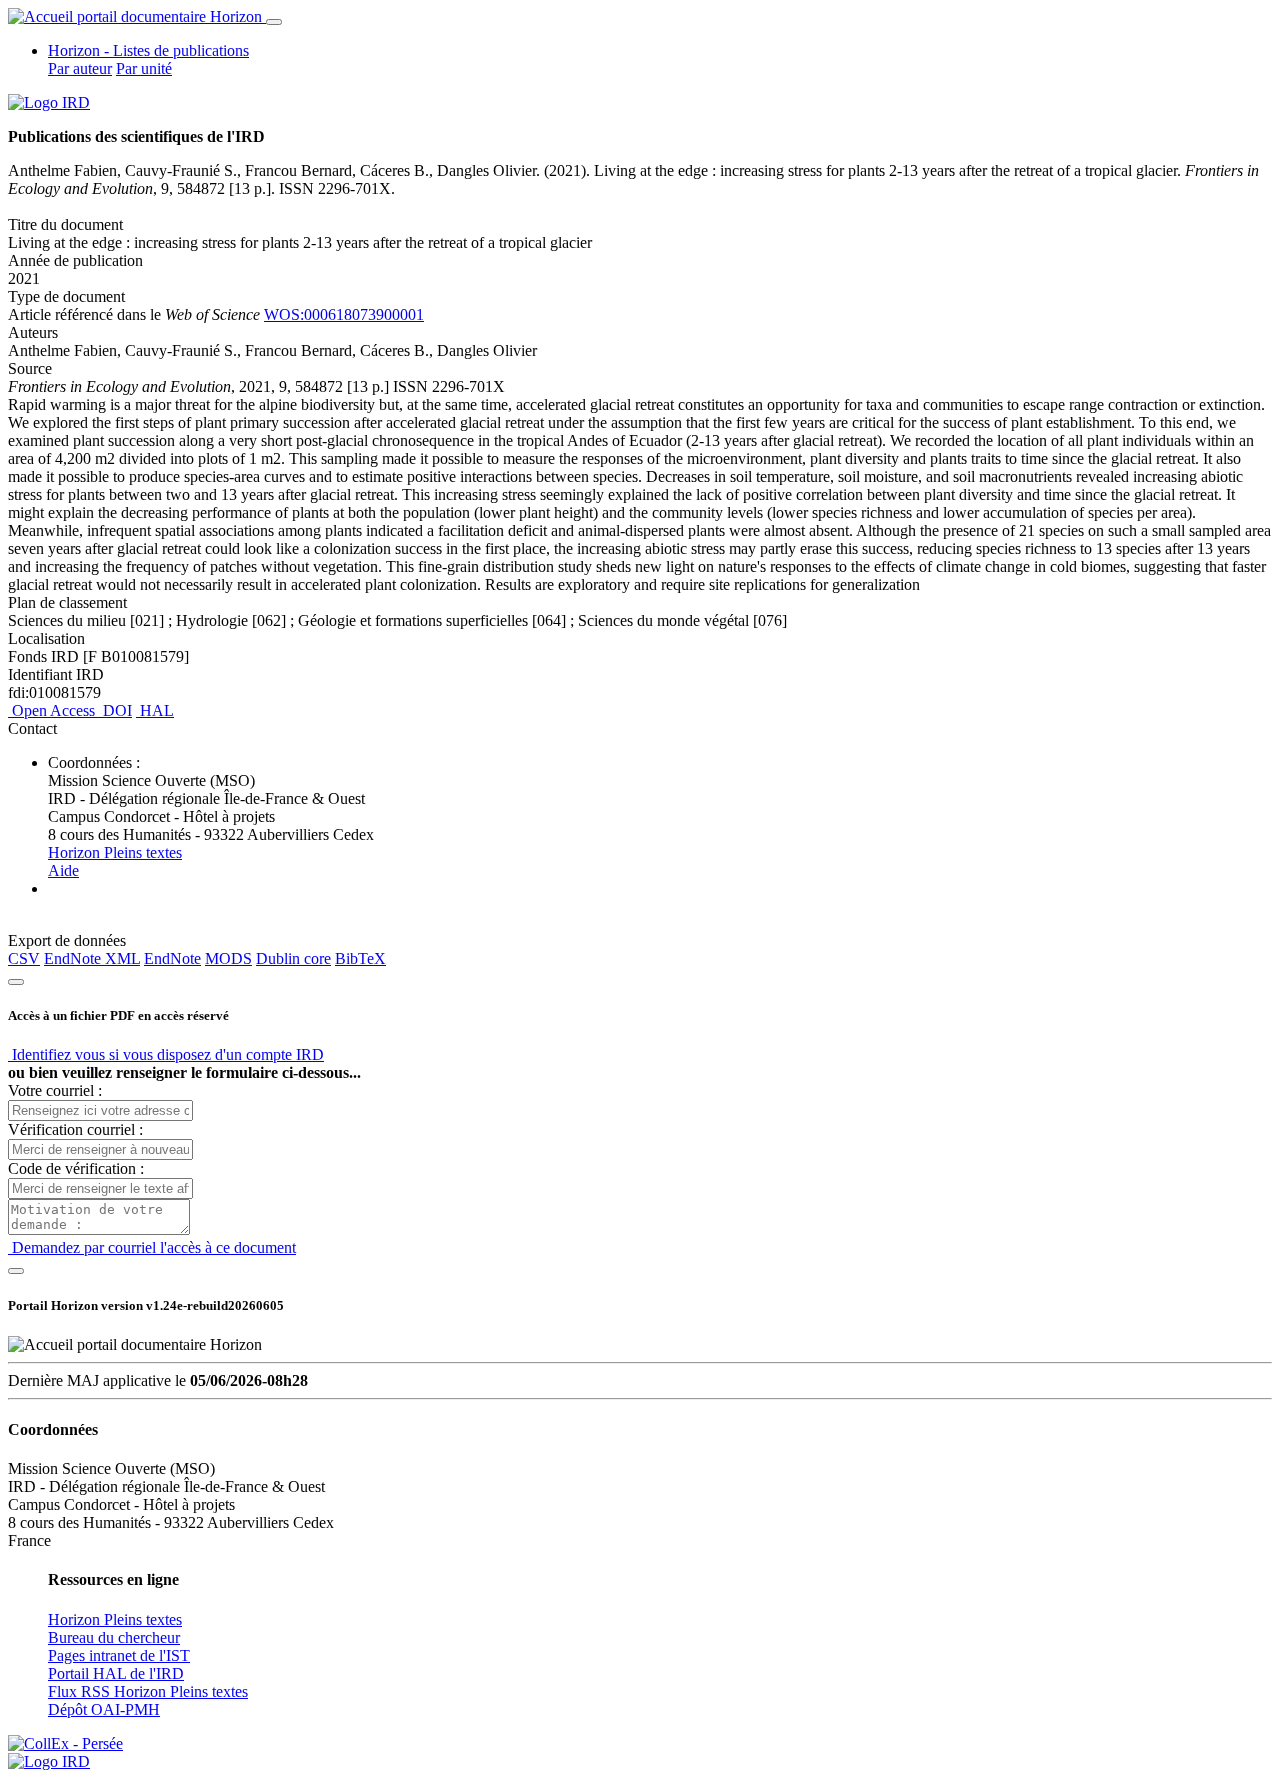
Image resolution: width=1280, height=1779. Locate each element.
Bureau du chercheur (114, 1637)
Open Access (53, 710)
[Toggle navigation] (274, 22)
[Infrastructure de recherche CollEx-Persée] (65, 1743)
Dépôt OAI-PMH (104, 1709)
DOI (115, 710)
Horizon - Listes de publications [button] (148, 50)
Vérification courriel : (75, 1129)
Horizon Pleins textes (115, 852)
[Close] (16, 982)
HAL (155, 710)
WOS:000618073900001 (344, 314)
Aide (63, 870)
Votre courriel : (55, 1090)
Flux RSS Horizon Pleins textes (148, 1691)
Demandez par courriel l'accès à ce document (152, 1247)
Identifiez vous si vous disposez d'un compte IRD (166, 1054)
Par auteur (80, 68)
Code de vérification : (76, 1168)
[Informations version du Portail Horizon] (49, 1761)
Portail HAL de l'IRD (116, 1673)
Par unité (144, 68)
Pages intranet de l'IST (119, 1655)
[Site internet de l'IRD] (49, 102)
